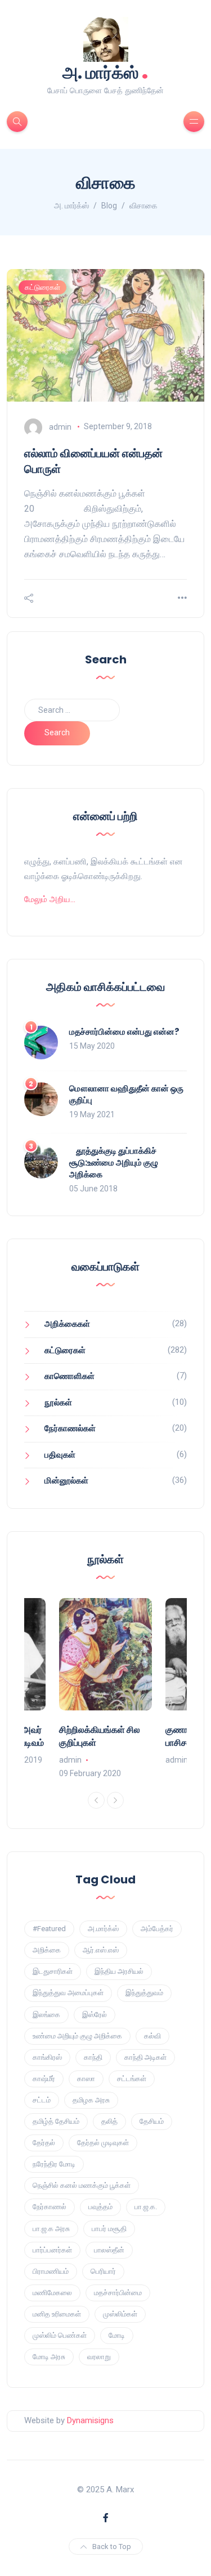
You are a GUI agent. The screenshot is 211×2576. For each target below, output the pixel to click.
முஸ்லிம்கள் (120, 2314)
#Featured (49, 1929)
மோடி (117, 2335)
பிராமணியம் (51, 2271)
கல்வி (152, 2036)
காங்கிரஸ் (47, 2057)
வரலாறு (99, 2357)
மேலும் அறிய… (50, 899)
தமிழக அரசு (91, 2100)
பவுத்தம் (100, 2207)
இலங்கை (46, 2015)
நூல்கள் (58, 1403)
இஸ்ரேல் (95, 2015)
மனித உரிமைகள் (57, 2314)
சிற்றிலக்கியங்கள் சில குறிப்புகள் (100, 1736)
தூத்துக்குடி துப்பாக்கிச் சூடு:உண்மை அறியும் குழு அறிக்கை (114, 1162)
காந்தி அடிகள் (145, 2057)
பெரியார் (103, 2271)
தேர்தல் (44, 2143)
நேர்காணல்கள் (70, 1428)
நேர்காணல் (50, 2207)
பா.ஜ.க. (146, 2207)
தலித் (109, 2121)
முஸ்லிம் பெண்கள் (60, 2335)
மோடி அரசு (49, 2357)
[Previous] (96, 1800)
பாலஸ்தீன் (109, 2250)
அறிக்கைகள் (67, 1324)
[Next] (115, 1800)
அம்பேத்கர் (157, 1929)
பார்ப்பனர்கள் (52, 2250)
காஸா (86, 2079)
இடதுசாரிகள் (53, 1971)
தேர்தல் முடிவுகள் (103, 2143)
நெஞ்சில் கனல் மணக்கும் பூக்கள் (82, 2185)
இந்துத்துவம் (144, 1993)
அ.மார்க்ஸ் (103, 1929)
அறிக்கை (47, 1950)
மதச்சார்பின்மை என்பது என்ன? (124, 1032)
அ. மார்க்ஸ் (105, 72)
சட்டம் (42, 2100)
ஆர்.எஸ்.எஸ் (101, 1950)
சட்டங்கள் (132, 2079)
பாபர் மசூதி (109, 2229)
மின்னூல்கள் (66, 1481)
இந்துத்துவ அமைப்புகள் (68, 1993)
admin (60, 426)
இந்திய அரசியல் (119, 1971)
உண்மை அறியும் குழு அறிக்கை (77, 2036)
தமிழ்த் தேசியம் (56, 2121)
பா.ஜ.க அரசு (51, 2229)
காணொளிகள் (69, 1376)
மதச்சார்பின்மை (118, 2293)
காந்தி (93, 2057)
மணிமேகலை (52, 2293)
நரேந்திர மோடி (54, 2164)
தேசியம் (152, 2121)
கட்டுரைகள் (42, 287)
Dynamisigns (90, 2420)
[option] (105, 1689)
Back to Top (112, 2547)
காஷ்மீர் (44, 2079)
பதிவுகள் (60, 1455)
